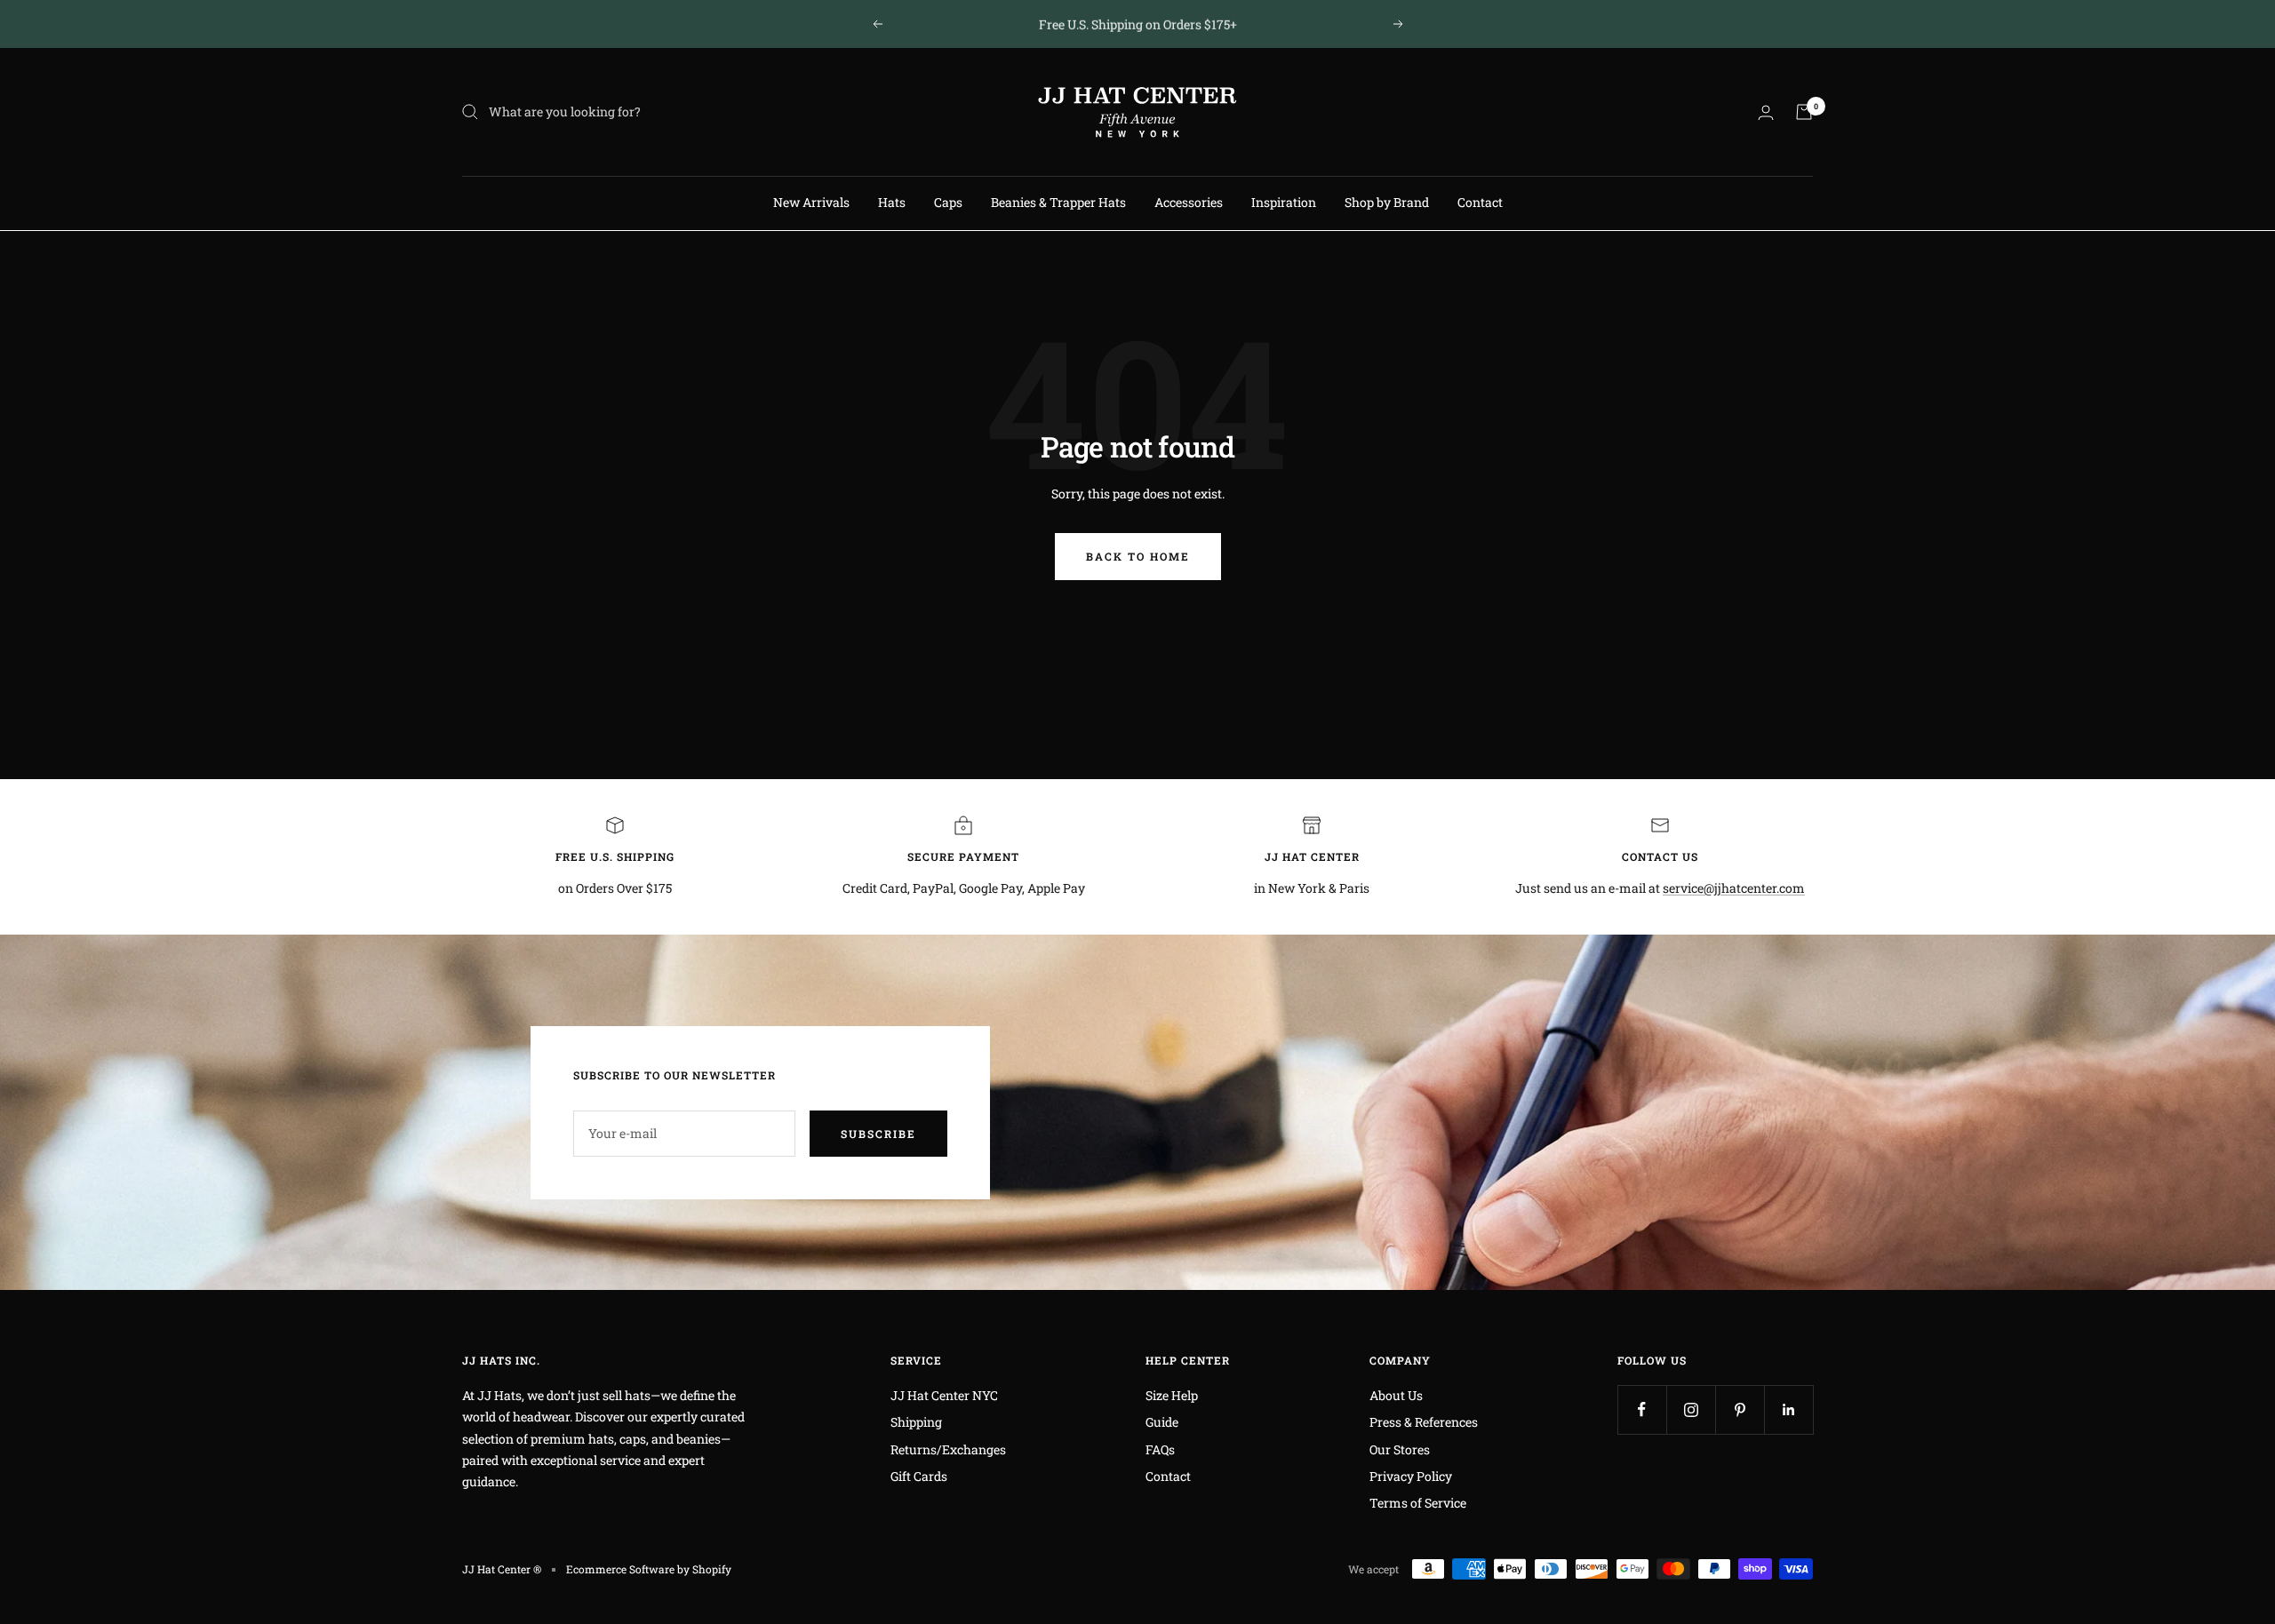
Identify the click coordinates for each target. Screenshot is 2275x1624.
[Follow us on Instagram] (1691, 1409)
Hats (892, 202)
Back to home (1138, 556)
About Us (1396, 1395)
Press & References (1424, 1422)
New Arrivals (811, 202)
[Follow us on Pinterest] (1740, 1409)
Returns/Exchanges (948, 1449)
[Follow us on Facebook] (1642, 1409)
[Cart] (1804, 112)
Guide (1162, 1422)
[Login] (1766, 112)
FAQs (1160, 1449)
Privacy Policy (1411, 1476)
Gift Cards (919, 1476)
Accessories (1189, 202)
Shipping (916, 1422)
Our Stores (1400, 1449)
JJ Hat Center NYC (944, 1395)
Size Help (1172, 1395)
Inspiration (1284, 202)
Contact (1480, 202)
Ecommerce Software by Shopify (649, 1569)
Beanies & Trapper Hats (1058, 202)
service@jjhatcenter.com (1734, 888)
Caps (948, 202)
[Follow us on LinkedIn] (1788, 1409)
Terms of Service (1418, 1503)
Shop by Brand (1387, 202)
